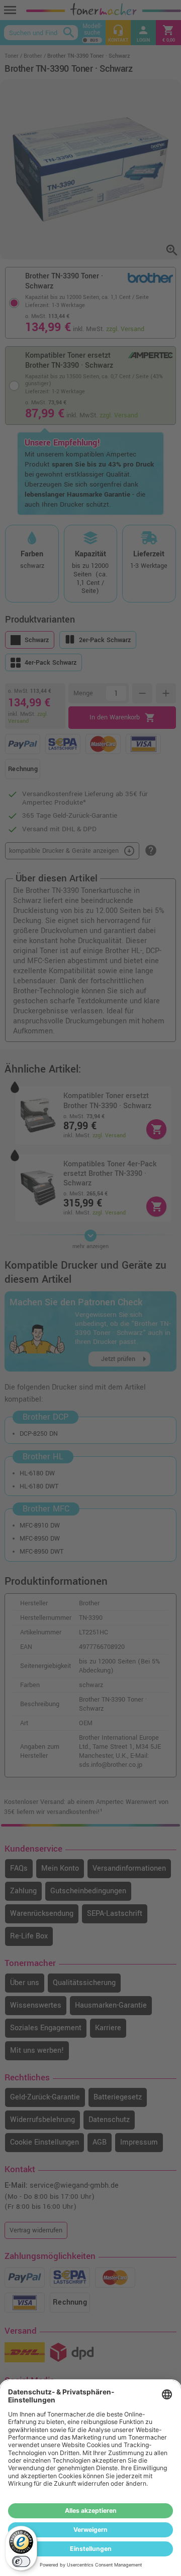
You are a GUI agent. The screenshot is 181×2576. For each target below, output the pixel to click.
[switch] (21, 2561)
